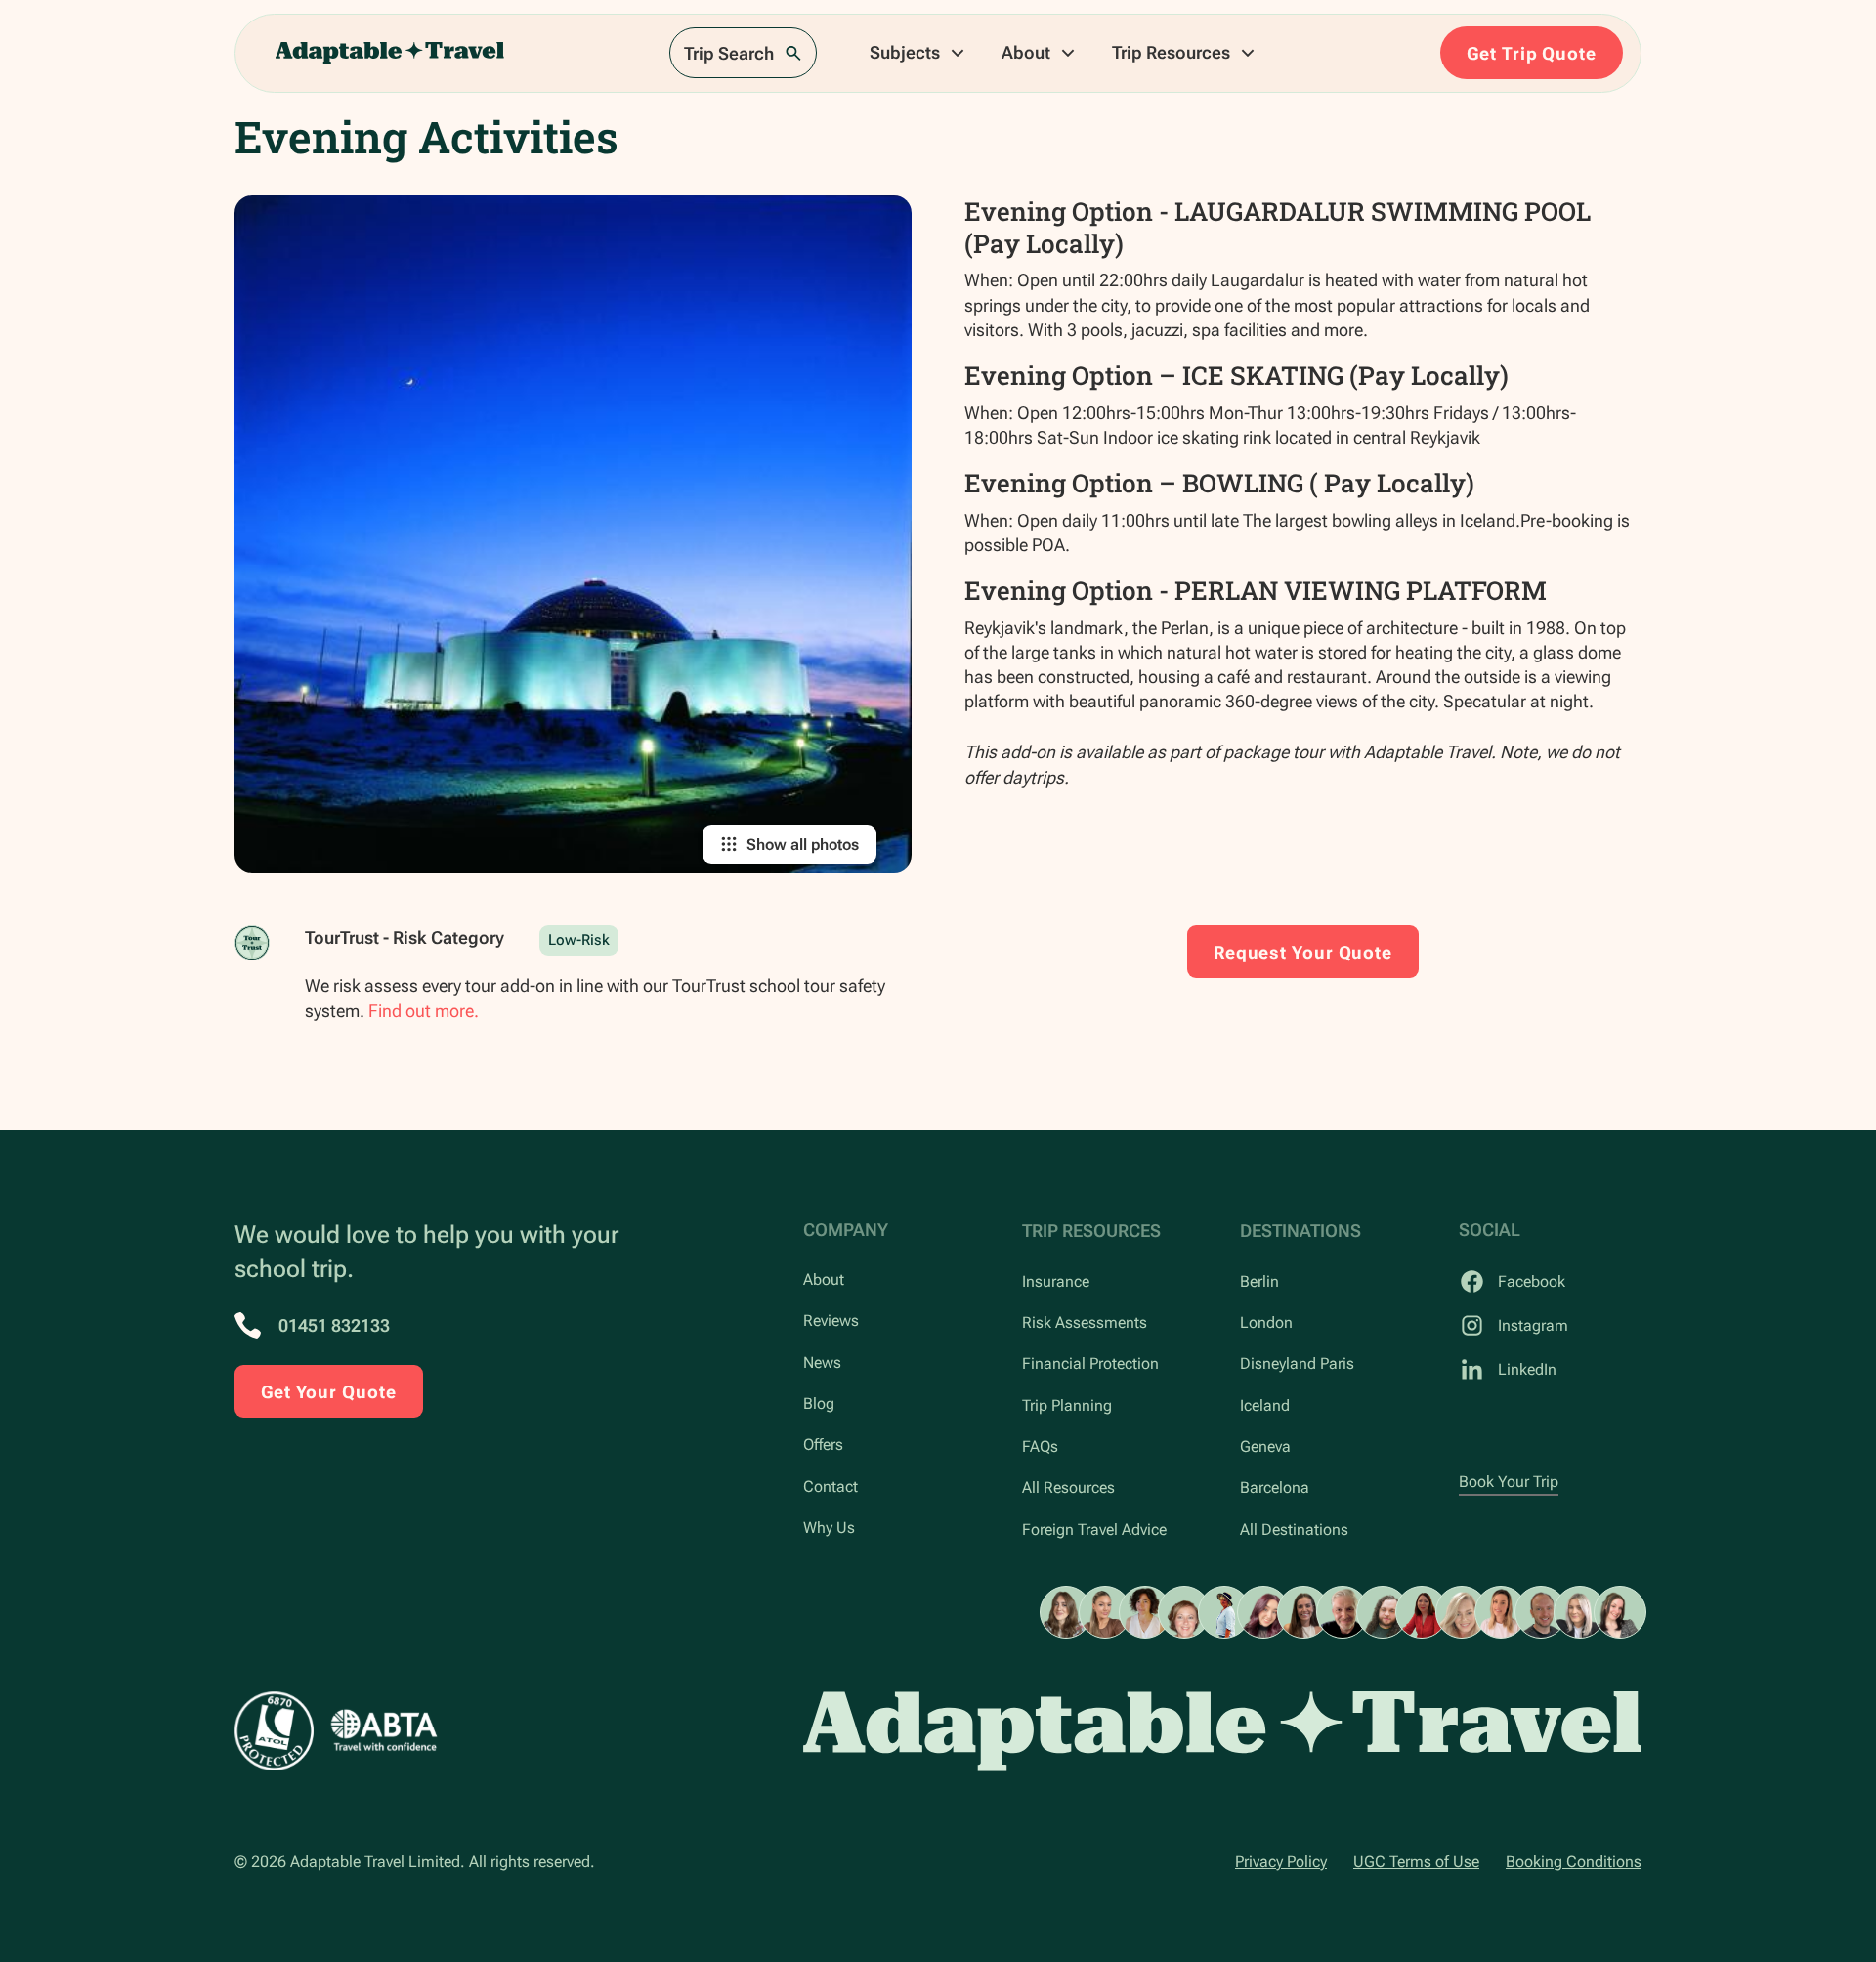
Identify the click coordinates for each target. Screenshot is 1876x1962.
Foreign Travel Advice (1094, 1530)
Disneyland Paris (1297, 1364)
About (824, 1280)
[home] (390, 53)
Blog (819, 1404)
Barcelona (1275, 1488)
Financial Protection (1090, 1364)
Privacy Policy (1281, 1862)
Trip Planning (1067, 1406)
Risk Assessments (1085, 1322)
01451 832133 (334, 1325)
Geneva (1265, 1447)
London (1266, 1322)
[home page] (1222, 1731)
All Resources (1068, 1488)
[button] (918, 53)
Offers (823, 1445)
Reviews (831, 1321)
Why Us (829, 1528)
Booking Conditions (1574, 1862)
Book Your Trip (1509, 1482)
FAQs (1040, 1447)
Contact (831, 1487)
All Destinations (1294, 1530)
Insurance (1056, 1281)
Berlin (1259, 1281)
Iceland (1265, 1406)
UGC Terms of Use (1416, 1862)
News (822, 1363)
